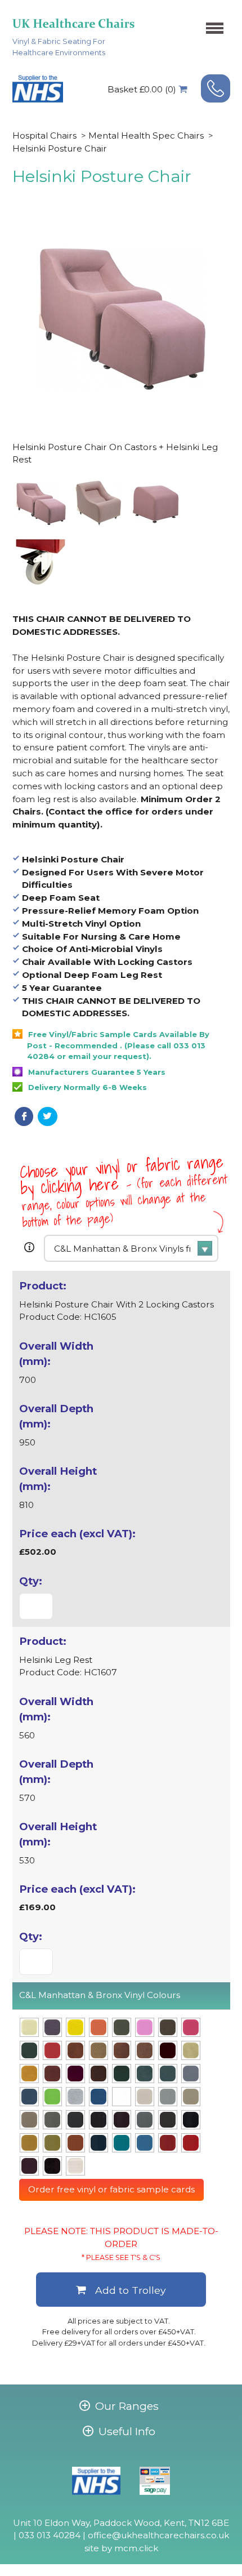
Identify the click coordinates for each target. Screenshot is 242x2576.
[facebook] (24, 1116)
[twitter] (48, 1116)
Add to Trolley (131, 2290)
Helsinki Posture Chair (60, 148)
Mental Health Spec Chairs (146, 135)
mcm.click (136, 2548)
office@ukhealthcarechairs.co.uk (158, 2535)
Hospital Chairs (44, 135)
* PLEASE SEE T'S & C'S (121, 2257)
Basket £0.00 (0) (142, 89)
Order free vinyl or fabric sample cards (111, 2189)
